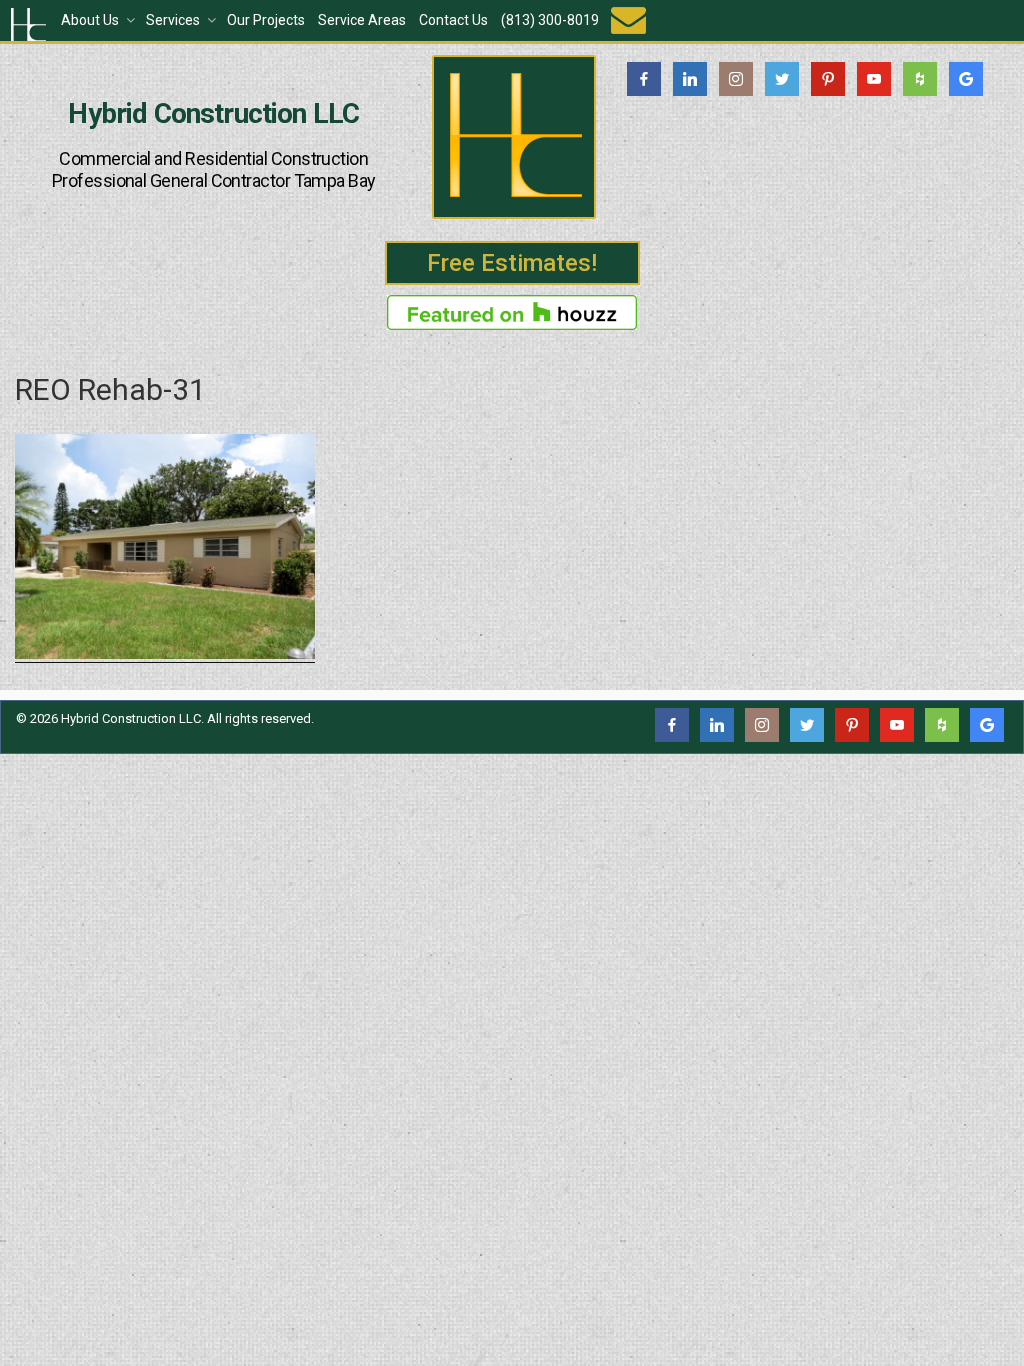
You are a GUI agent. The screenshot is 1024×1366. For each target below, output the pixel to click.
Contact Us (453, 20)
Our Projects (266, 20)
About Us (90, 20)
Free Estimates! (512, 263)
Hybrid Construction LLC (213, 114)
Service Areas (362, 20)
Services (173, 20)
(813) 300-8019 (550, 20)
